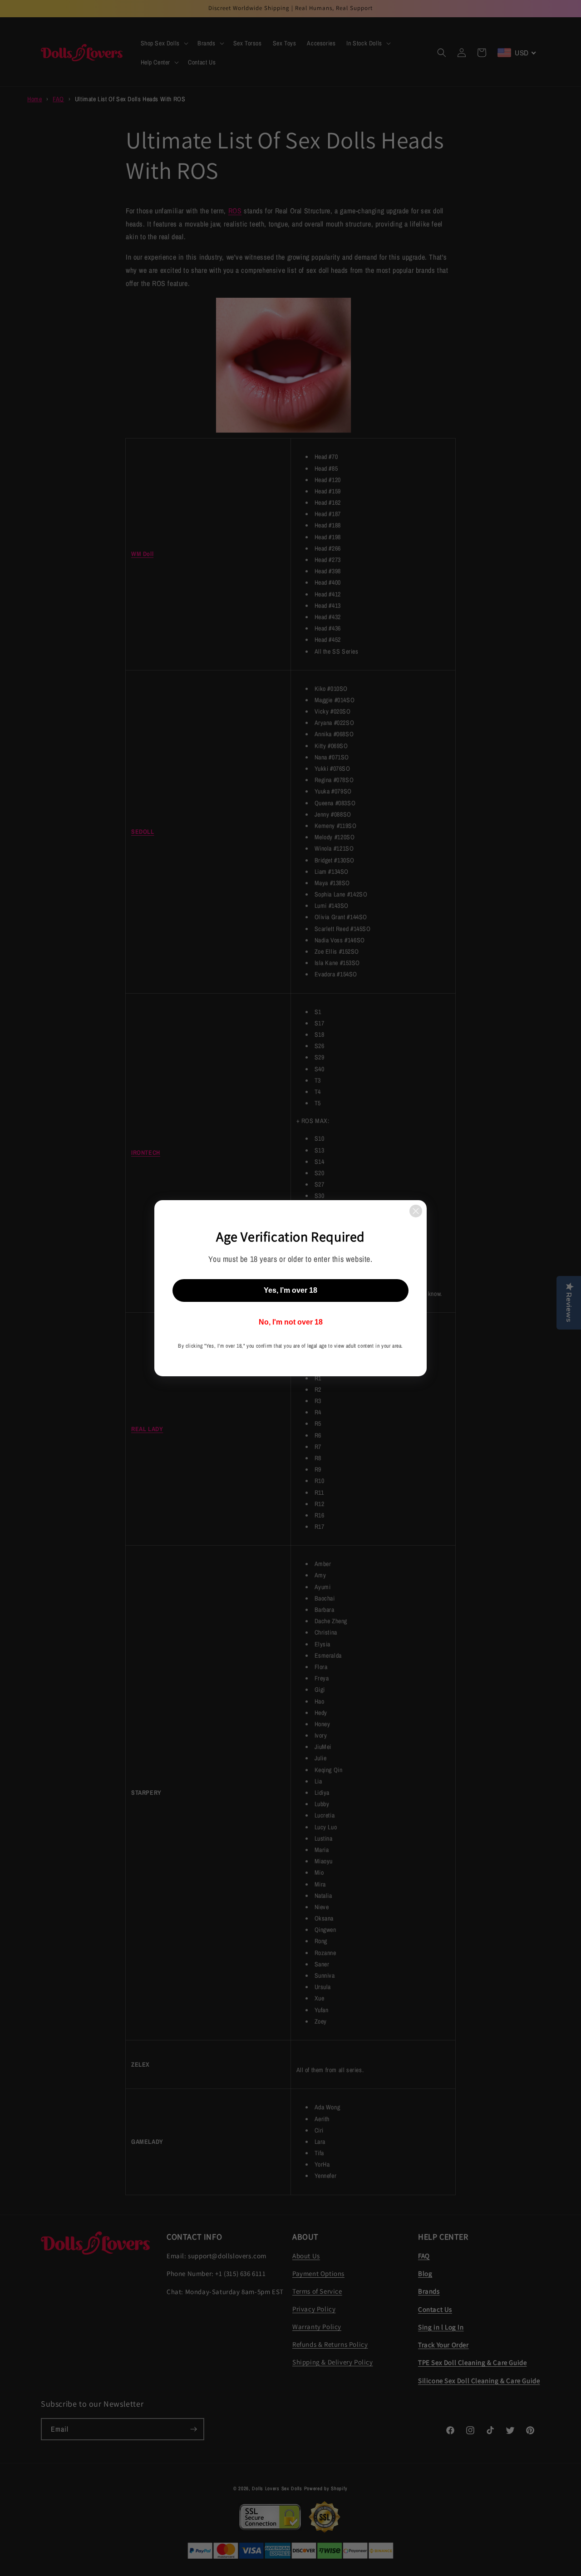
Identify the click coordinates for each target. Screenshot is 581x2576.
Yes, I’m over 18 (290, 1290)
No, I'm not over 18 (291, 1322)
